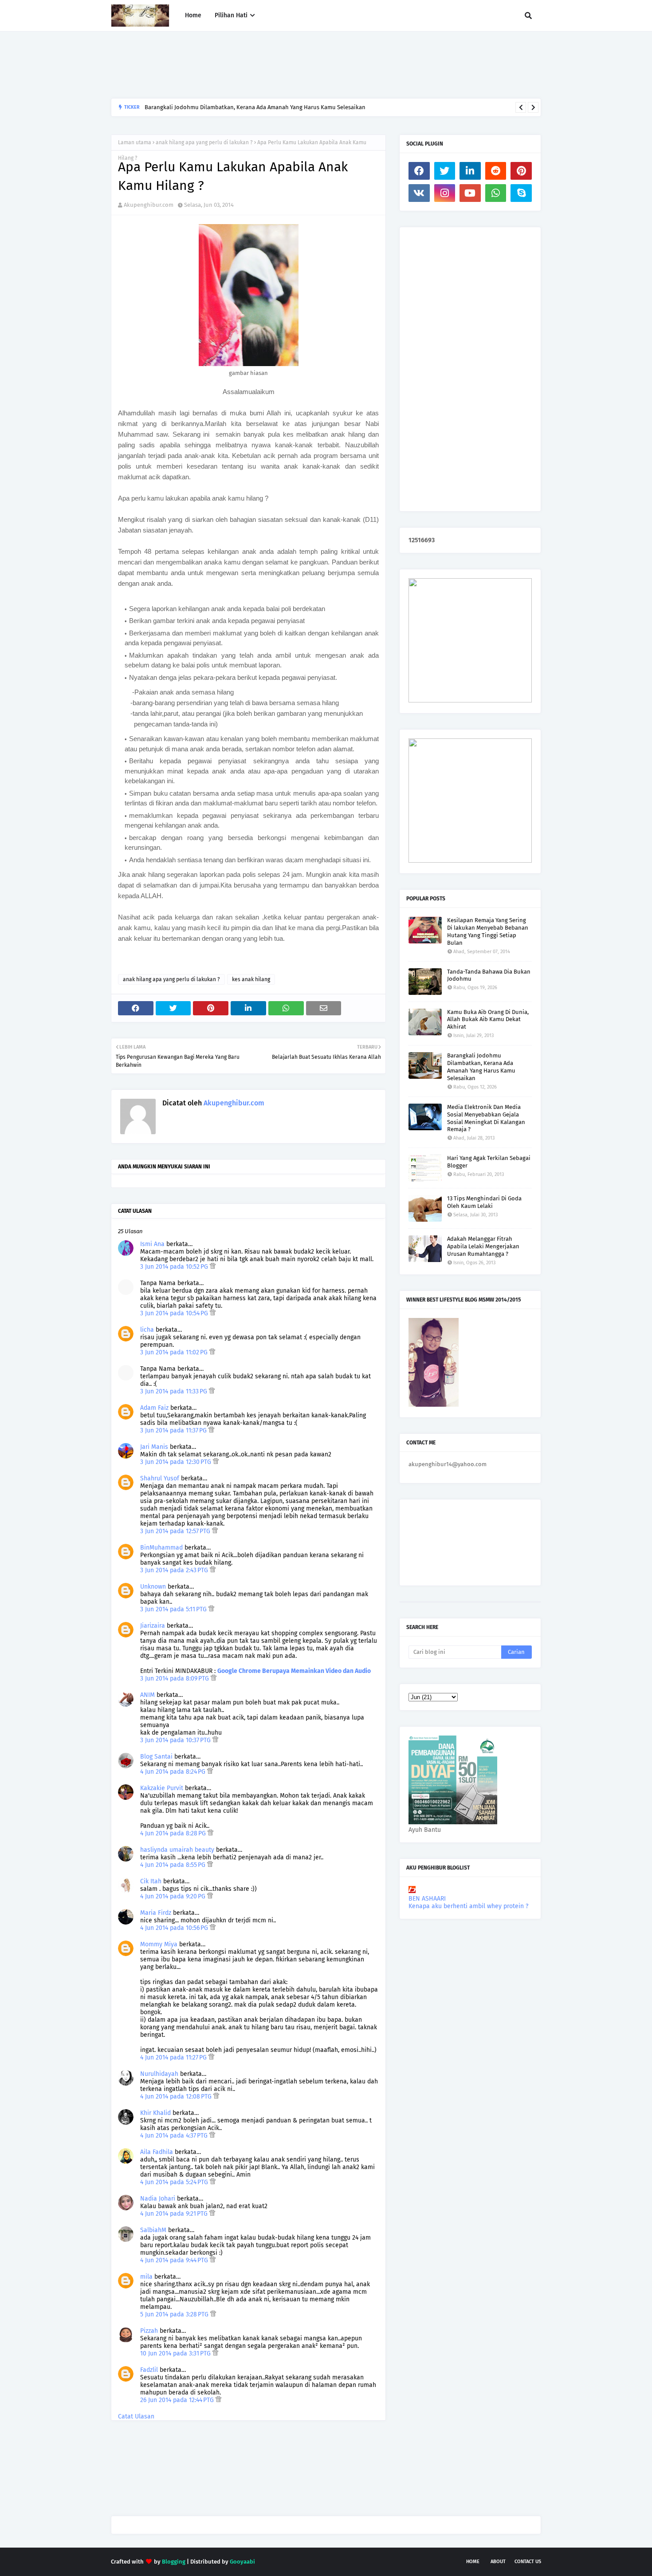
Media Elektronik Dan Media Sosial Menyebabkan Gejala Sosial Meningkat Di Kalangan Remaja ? (486, 1118)
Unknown (153, 1587)
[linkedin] (470, 171)
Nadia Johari (158, 2199)
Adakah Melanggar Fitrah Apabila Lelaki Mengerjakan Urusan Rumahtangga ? (483, 1246)
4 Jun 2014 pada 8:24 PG (174, 1772)
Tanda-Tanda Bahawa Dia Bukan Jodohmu (489, 975)
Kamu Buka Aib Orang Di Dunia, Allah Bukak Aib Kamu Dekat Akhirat (488, 1020)
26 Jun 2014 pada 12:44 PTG (178, 2400)
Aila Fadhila (157, 2152)
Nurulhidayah (159, 2074)
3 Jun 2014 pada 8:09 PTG (175, 1679)
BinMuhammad (161, 1548)
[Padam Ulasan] (213, 1267)
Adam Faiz (154, 1408)
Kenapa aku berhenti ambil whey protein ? (468, 1906)
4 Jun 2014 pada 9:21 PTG (175, 2214)
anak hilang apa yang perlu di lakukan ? (204, 142)
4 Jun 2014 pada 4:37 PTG (175, 2136)
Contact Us (528, 2562)
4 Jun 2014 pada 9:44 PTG (175, 2260)
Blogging (174, 2562)
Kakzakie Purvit (162, 1788)
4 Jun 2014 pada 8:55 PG (174, 1865)
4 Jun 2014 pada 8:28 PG (174, 1833)
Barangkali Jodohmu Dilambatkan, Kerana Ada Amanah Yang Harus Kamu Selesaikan (255, 107)
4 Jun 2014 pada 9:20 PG (174, 1896)
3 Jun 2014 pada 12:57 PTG (176, 1531)
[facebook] (419, 171)
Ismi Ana (152, 1244)
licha (147, 1330)
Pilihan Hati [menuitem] (231, 15)
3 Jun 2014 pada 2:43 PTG (175, 1570)
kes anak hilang (251, 979)
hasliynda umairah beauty (177, 1850)
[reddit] (496, 171)
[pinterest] (521, 171)
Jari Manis (154, 1447)
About (498, 2562)
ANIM (147, 1695)
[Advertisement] (272, 65)
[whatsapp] (496, 193)
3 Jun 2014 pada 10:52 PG (175, 1267)
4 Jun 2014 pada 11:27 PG (174, 2057)
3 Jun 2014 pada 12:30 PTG (177, 1462)
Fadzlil (149, 2370)
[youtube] (470, 193)
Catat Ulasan (136, 2416)
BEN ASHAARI (427, 1899)
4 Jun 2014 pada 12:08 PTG (177, 2097)
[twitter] (445, 171)
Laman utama (135, 142)
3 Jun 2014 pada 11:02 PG (175, 1352)
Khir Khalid (155, 2113)
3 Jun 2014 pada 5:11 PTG (174, 1609)
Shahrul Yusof (160, 1478)
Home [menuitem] (193, 15)
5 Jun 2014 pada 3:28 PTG (175, 2314)
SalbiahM (153, 2230)
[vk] (419, 193)
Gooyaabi (242, 2562)
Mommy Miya (159, 1944)
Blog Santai (156, 1757)
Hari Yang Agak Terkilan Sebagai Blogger (489, 1162)
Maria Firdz (156, 1913)
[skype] (521, 193)
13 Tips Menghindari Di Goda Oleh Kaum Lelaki (484, 1202)
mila (146, 2277)
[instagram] (445, 193)
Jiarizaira (153, 1626)
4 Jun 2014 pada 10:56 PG (175, 1928)
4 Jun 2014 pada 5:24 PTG (175, 2182)
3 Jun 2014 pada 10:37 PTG (176, 1740)
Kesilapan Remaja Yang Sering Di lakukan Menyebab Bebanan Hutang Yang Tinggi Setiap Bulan (488, 931)
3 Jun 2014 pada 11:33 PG (175, 1391)
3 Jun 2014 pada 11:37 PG (174, 1430)
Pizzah (149, 2331)
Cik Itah (151, 1881)
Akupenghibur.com (149, 205)
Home (473, 2562)
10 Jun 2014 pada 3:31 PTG (176, 2353)
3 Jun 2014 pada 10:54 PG (175, 1313)
